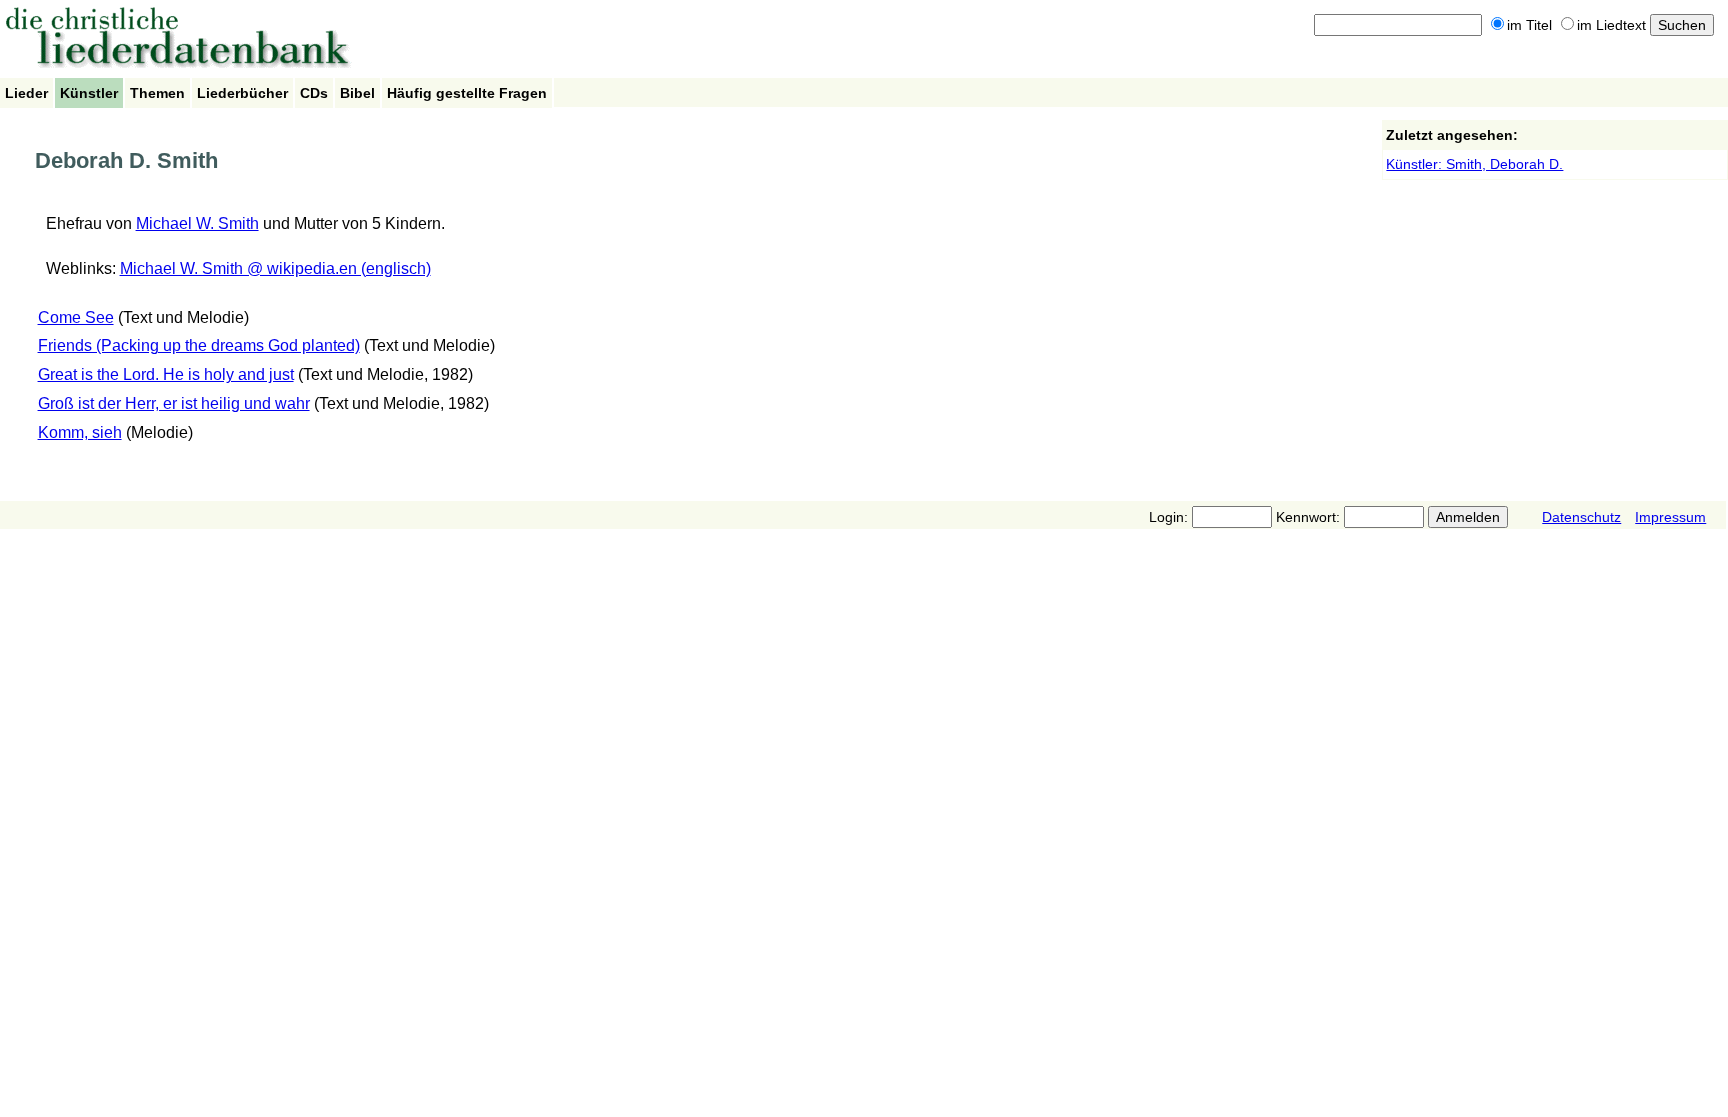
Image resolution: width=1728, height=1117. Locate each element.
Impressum (1670, 517)
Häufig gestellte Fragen (467, 93)
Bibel (357, 93)
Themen (157, 93)
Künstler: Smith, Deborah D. (1474, 164)
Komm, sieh (80, 432)
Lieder (26, 93)
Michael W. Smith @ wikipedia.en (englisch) (275, 268)
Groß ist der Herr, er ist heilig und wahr (174, 403)
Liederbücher (242, 93)
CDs (314, 93)
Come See (76, 317)
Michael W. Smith (197, 223)
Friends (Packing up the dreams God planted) (199, 345)
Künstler (89, 93)
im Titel (1529, 25)
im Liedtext (1611, 25)
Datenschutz (1581, 517)
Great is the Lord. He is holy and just (166, 374)
